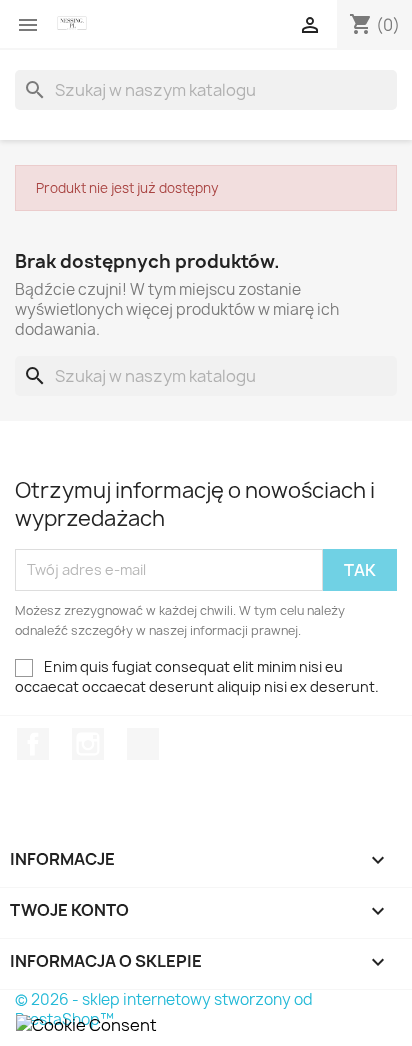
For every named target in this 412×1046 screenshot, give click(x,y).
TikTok (143, 744)
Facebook (33, 744)
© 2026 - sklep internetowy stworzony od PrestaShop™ (164, 1009)
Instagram (88, 744)
